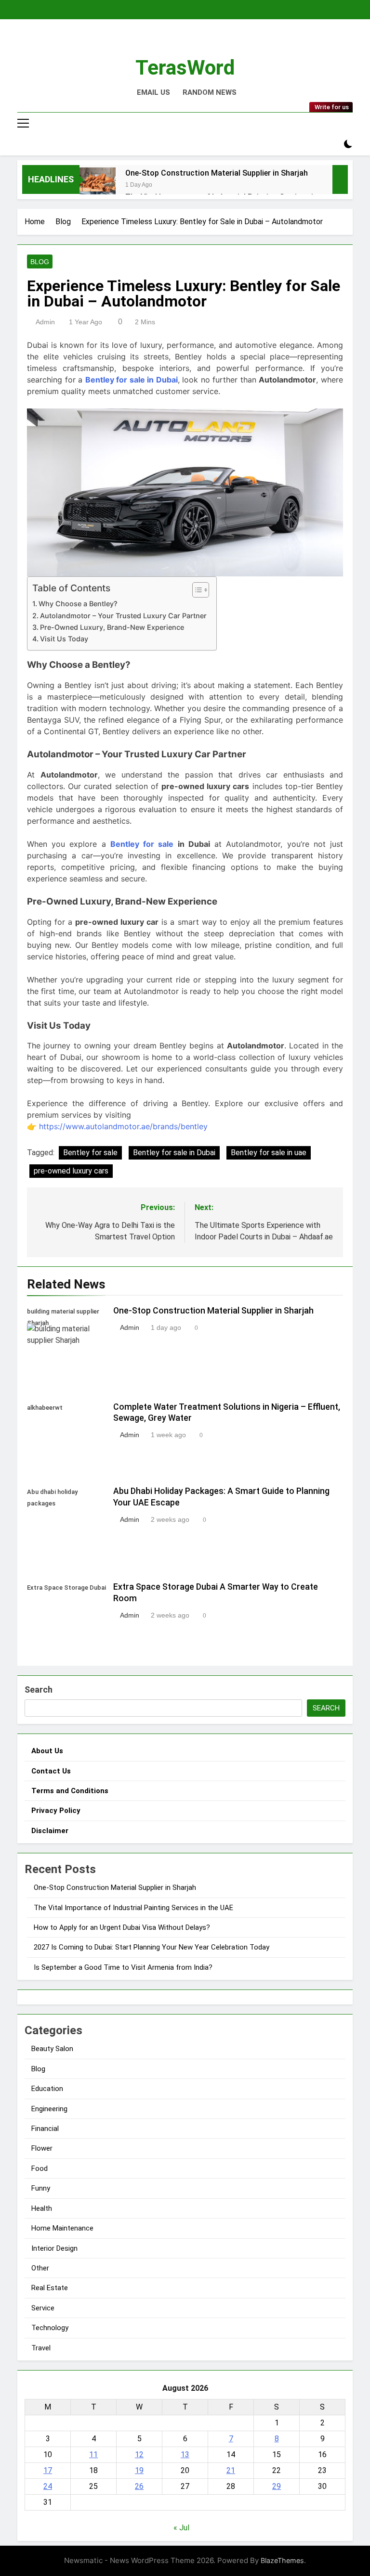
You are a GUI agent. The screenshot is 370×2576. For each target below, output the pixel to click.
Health (42, 2208)
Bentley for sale (144, 844)
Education (47, 2089)
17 (48, 2470)
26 (139, 2486)
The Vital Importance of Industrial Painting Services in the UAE (133, 1908)
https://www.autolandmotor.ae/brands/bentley (123, 1126)
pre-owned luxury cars (71, 1171)
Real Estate (50, 2288)
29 (277, 2486)
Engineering (49, 2109)
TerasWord (185, 67)
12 (139, 2455)
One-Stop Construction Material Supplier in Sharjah (217, 173)
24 (48, 2486)
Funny (41, 2188)
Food (40, 2168)
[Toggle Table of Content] (196, 590)
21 (231, 2470)
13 (185, 2455)
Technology (50, 2328)
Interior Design (54, 2248)
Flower (42, 2148)
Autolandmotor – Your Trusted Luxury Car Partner (123, 616)
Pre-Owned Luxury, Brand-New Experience (112, 627)
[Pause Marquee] (340, 179)
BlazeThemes (282, 2560)
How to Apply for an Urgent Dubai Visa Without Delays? (122, 1927)
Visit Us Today (64, 639)
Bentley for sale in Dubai (132, 380)
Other (40, 2268)
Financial (45, 2129)
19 (139, 2470)
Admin (45, 322)
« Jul (181, 2528)
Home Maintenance (62, 2228)
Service (43, 2308)
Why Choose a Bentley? (78, 604)
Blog (40, 262)
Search (39, 1690)
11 (93, 2455)
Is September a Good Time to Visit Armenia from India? (123, 1967)
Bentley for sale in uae (269, 1153)
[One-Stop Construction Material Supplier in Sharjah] (98, 185)
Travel (41, 2348)
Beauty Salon (52, 2049)
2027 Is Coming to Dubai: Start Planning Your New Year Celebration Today (152, 1947)
